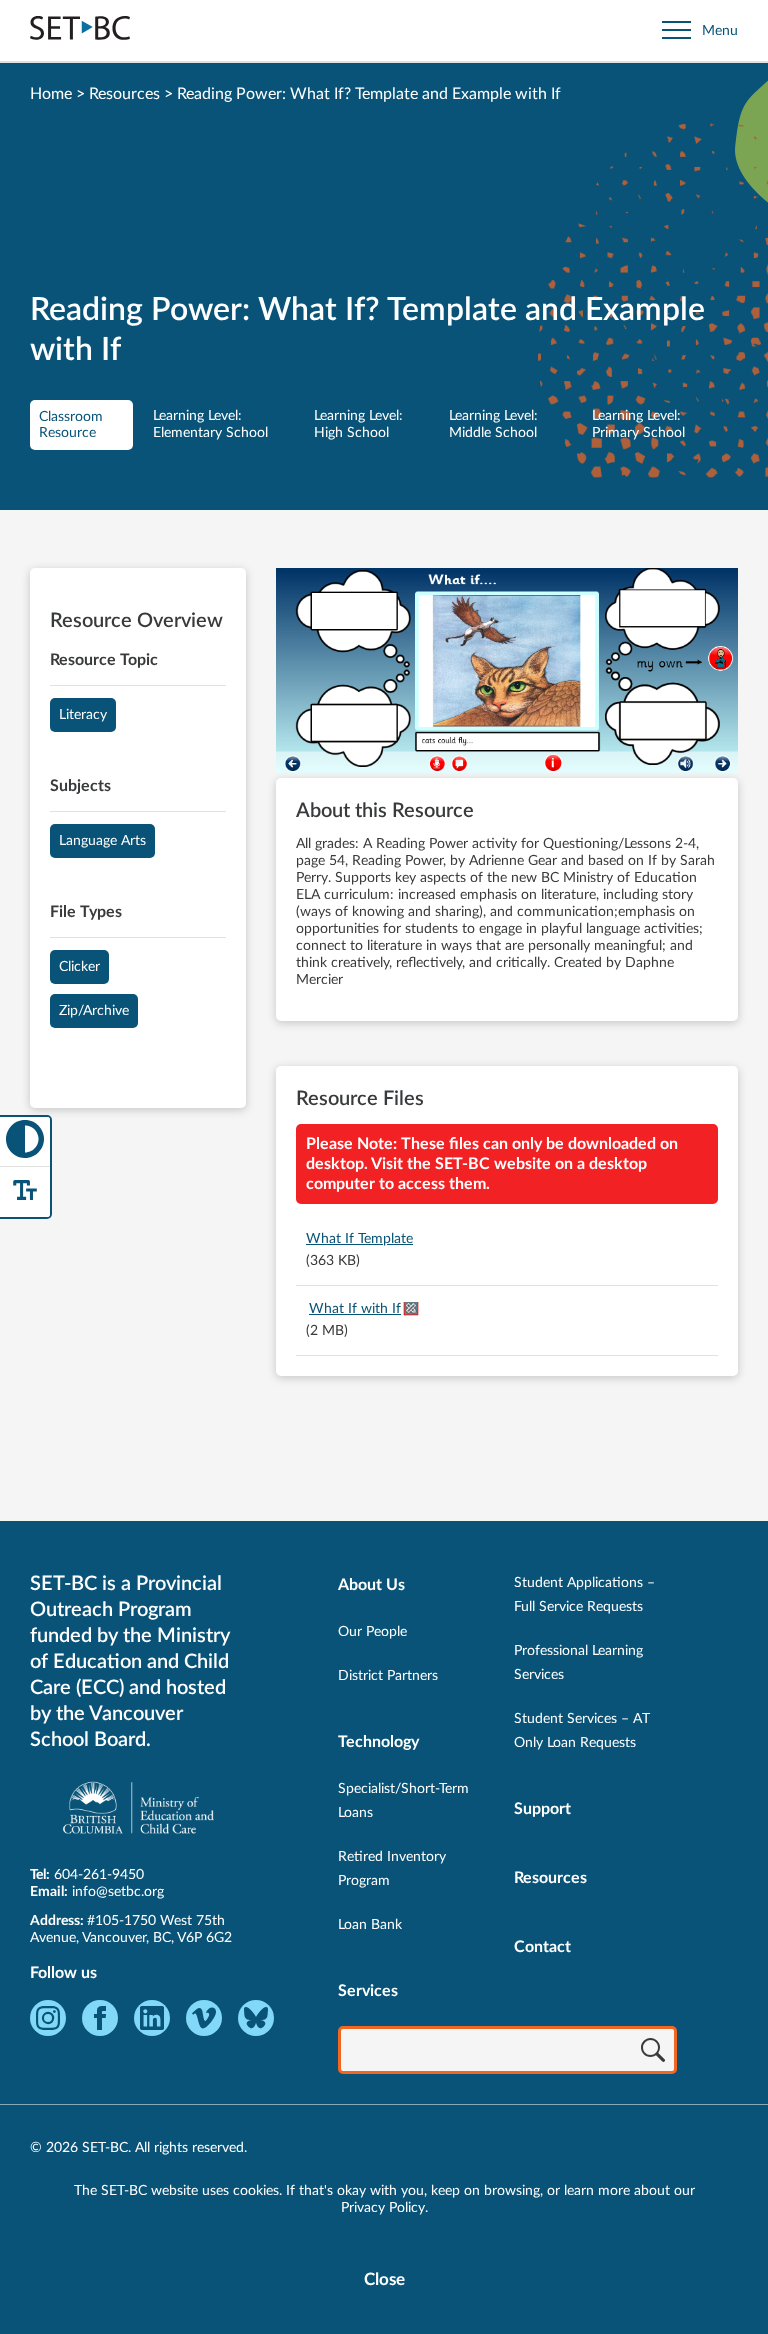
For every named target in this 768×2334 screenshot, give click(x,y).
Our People (372, 1632)
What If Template (359, 1239)
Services (368, 1991)
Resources (124, 94)
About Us (371, 1585)
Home (51, 94)
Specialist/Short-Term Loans (403, 1801)
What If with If (355, 1309)
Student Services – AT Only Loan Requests (582, 1731)
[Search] (653, 2052)
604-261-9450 (99, 1875)
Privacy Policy (383, 2208)
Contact (542, 1947)
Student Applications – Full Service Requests (584, 1595)
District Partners (388, 1676)
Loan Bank (370, 1925)
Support (542, 1809)
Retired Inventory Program (392, 1869)
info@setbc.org (118, 1892)
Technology (378, 1742)
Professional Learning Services (578, 1663)
